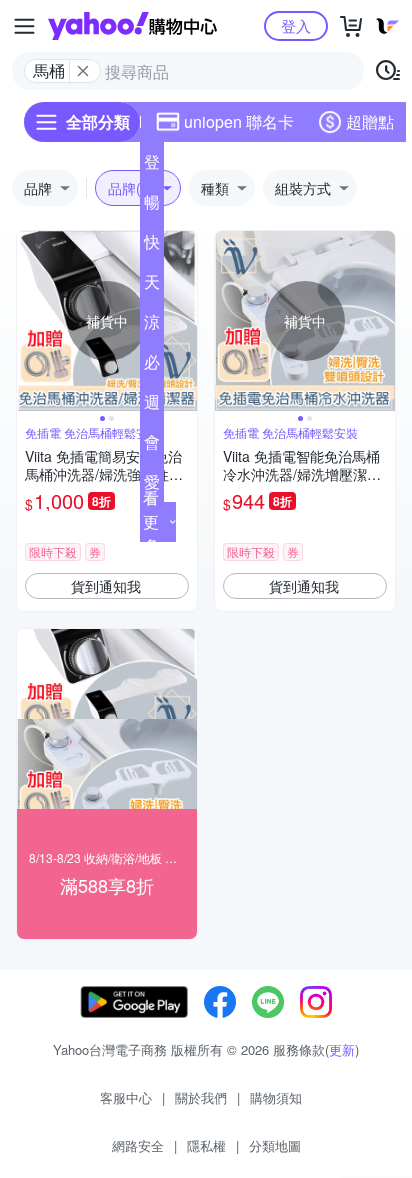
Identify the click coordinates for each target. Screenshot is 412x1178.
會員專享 (152, 446)
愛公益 (152, 486)
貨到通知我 (106, 586)
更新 (342, 1049)
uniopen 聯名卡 (239, 121)
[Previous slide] (30, 321)
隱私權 (206, 1145)
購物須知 (276, 1097)
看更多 (151, 521)
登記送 (152, 166)
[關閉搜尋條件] (83, 71)
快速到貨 (152, 246)
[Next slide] (184, 321)
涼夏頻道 (152, 326)
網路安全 (138, 1145)
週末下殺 (152, 406)
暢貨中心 (152, 206)
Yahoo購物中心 (132, 26)
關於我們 (201, 1097)
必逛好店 (152, 366)
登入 (296, 25)
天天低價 (152, 286)
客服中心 (126, 1097)
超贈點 (370, 121)
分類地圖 (275, 1145)
